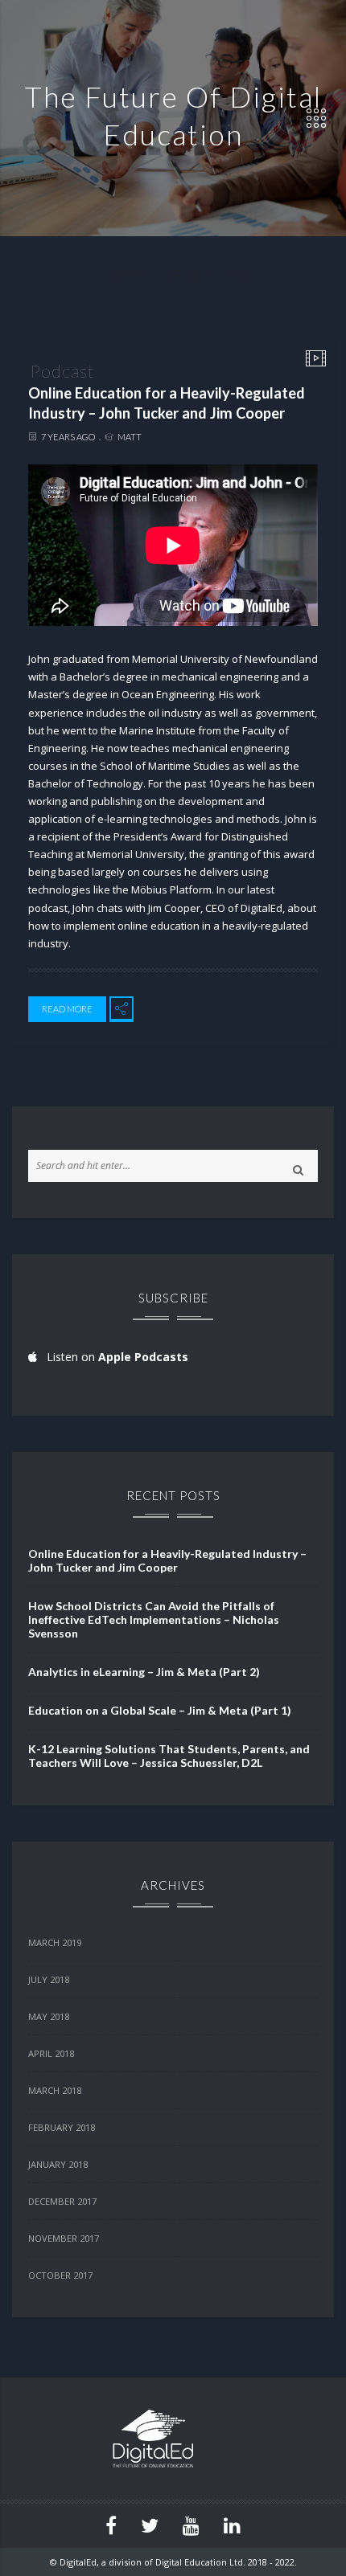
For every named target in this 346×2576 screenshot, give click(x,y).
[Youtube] (191, 2526)
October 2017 (60, 2275)
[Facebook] (111, 2526)
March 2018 (55, 2090)
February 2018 (62, 2127)
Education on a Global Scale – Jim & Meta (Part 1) (160, 1710)
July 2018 (49, 1979)
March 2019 (55, 1942)
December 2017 (62, 2201)
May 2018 (49, 2016)
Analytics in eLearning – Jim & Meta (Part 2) (144, 1672)
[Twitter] (150, 2526)
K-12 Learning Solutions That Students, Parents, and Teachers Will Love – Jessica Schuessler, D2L (169, 1756)
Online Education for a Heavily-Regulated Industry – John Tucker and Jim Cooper (167, 403)
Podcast (62, 371)
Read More (67, 1009)
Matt (130, 437)
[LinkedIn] (232, 2526)
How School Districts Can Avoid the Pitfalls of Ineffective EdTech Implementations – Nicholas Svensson (154, 1619)
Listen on (113, 1357)
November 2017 (64, 2238)
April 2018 (51, 2053)
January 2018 (58, 2164)
